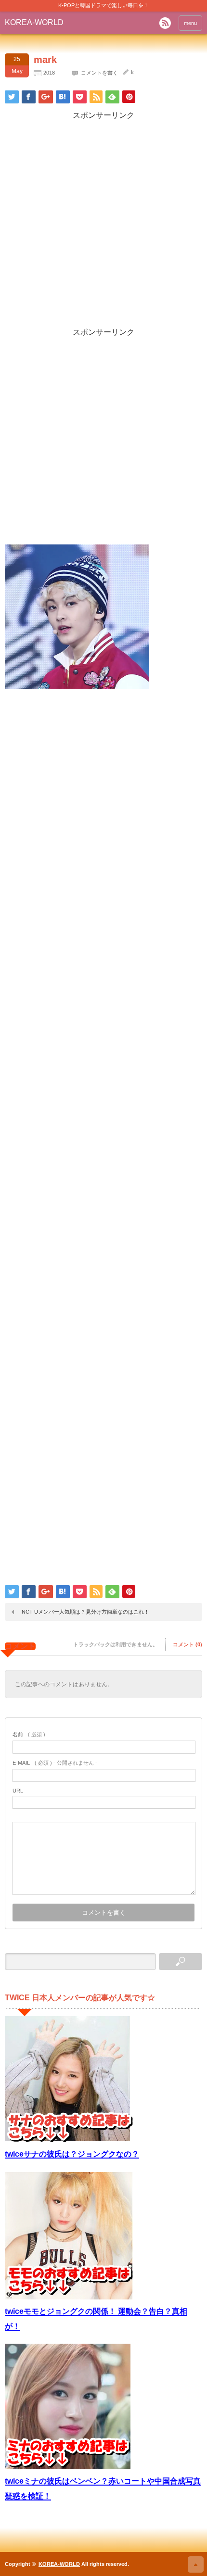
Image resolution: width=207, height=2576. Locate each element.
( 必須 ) (29, 1734)
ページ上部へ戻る (196, 2564)
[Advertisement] (103, 224)
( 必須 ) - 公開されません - (55, 1763)
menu (190, 23)
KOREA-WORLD (34, 22)
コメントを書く (99, 73)
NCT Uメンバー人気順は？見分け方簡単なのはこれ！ (85, 1612)
